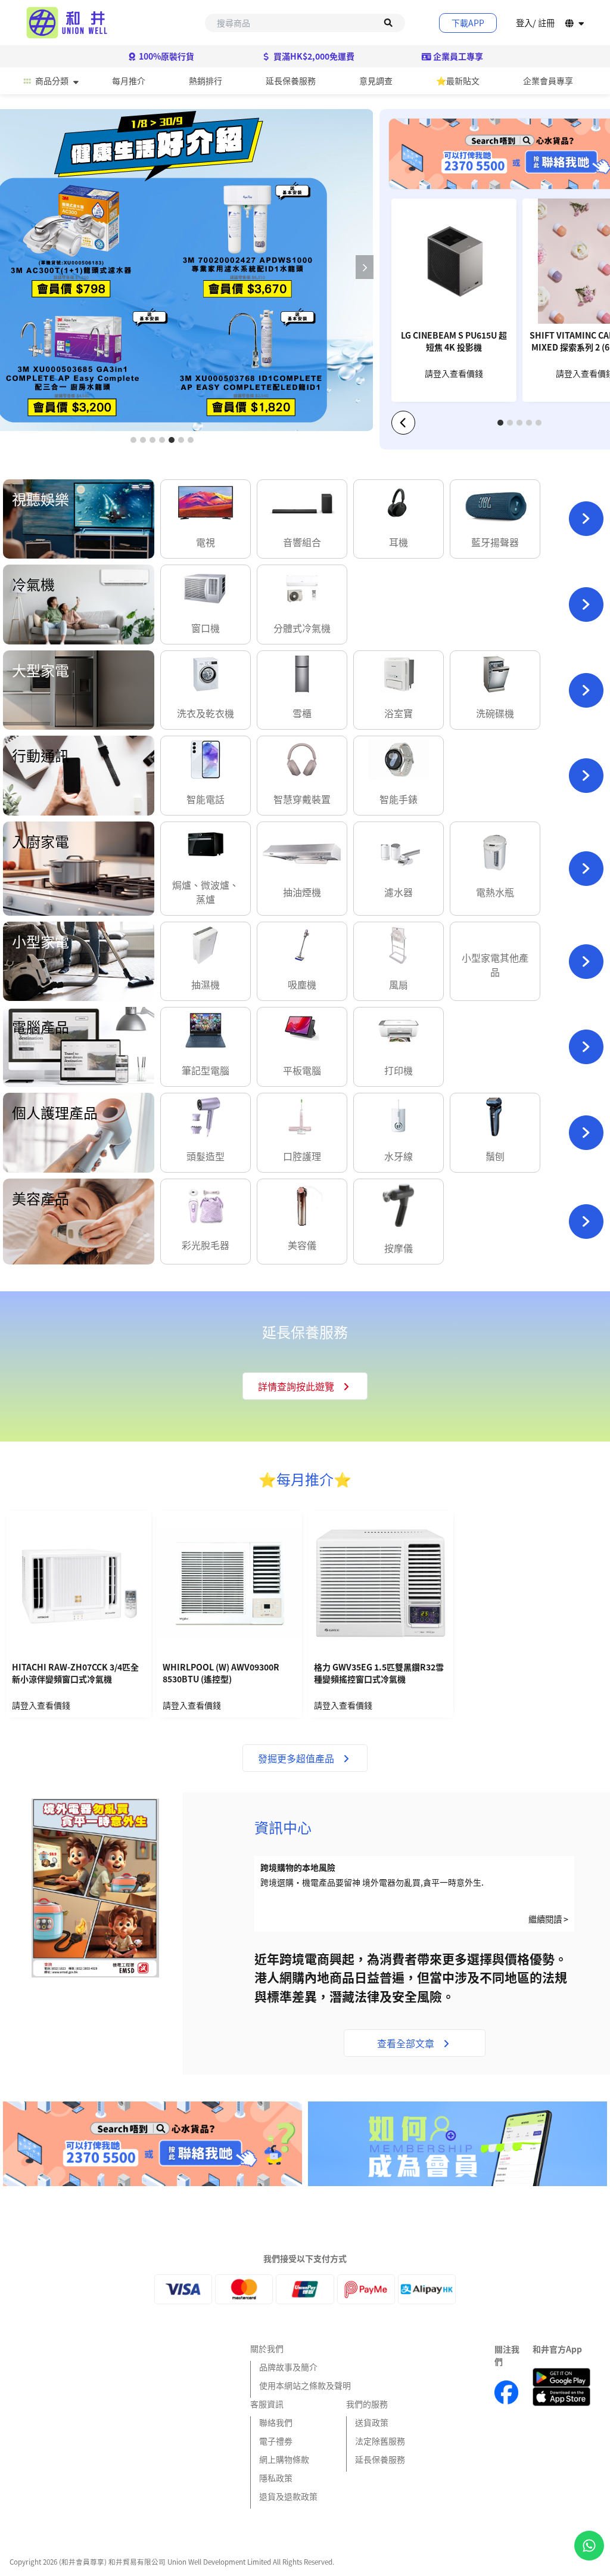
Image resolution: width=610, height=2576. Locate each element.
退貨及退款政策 (288, 2496)
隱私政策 (276, 2478)
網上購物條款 (284, 2459)
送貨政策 (372, 2422)
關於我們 (267, 2348)
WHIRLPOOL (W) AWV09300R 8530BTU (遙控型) (221, 1673)
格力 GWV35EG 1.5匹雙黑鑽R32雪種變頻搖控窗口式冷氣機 (379, 1673)
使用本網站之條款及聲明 (305, 2385)
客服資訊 (267, 2404)
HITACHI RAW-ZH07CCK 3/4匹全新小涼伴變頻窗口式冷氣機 (75, 1673)
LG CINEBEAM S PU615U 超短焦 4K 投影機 (454, 341)
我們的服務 (367, 2404)
